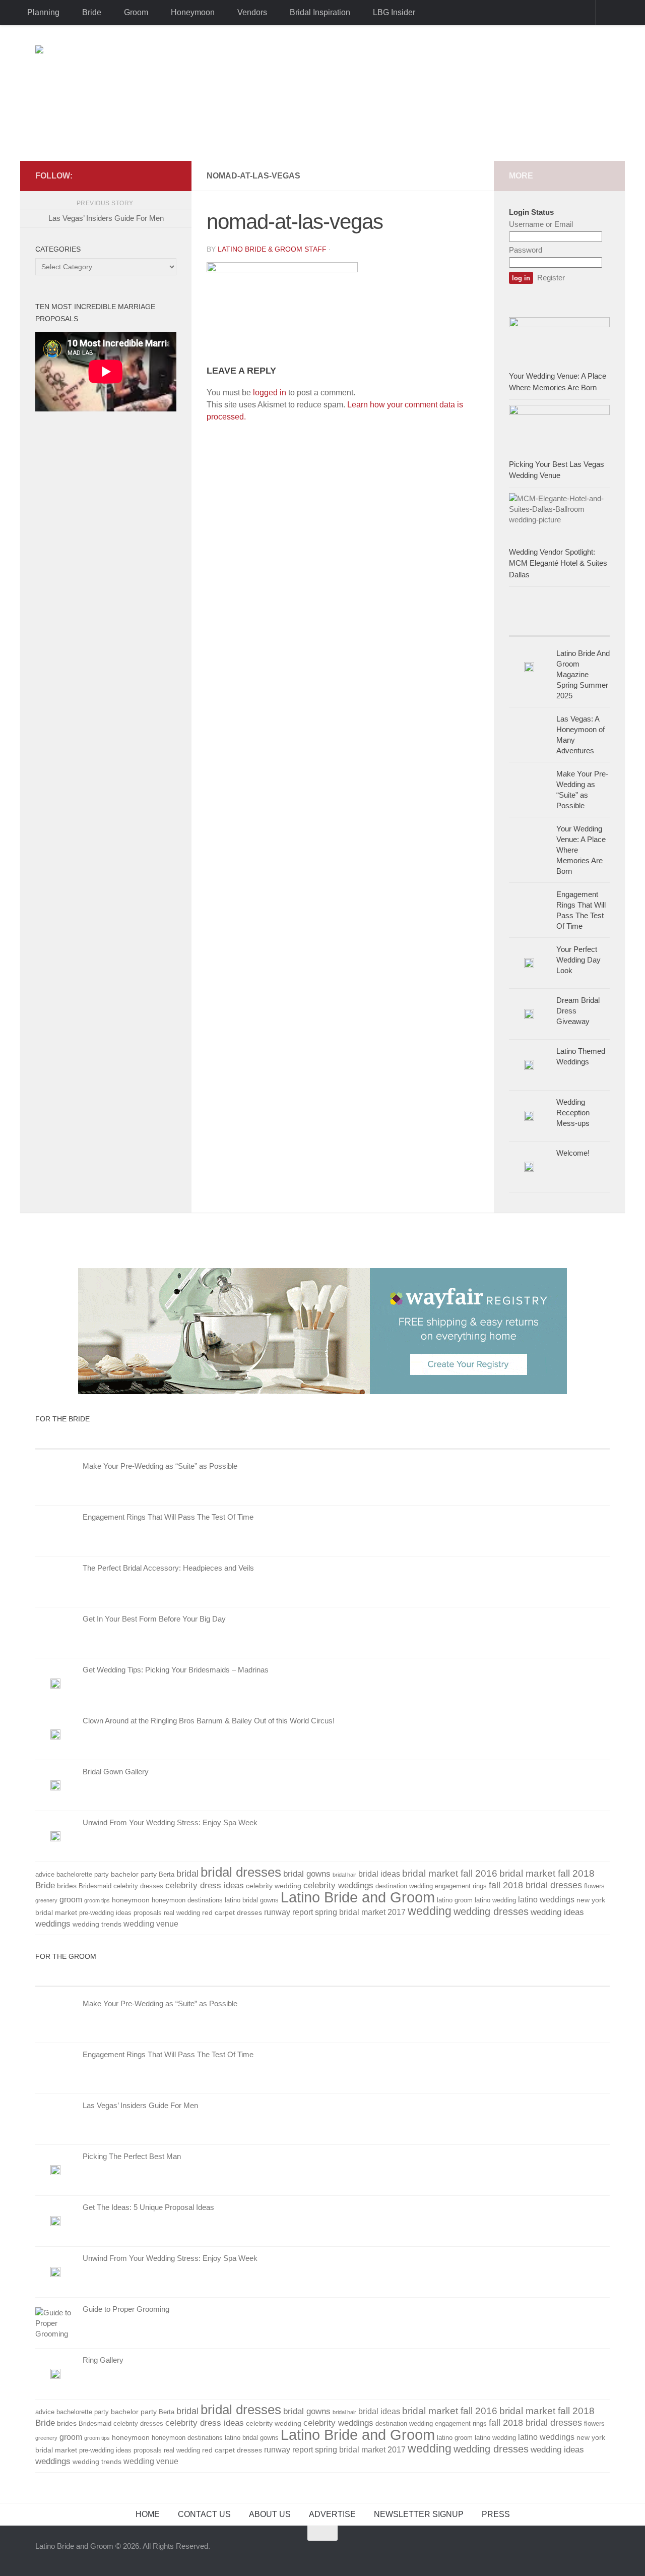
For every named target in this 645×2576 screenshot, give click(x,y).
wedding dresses (491, 1911)
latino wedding (495, 1900)
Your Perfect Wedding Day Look (578, 960)
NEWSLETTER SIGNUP (419, 2514)
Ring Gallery (103, 2360)
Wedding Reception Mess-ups (573, 1113)
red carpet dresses (232, 1912)
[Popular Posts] (585, 626)
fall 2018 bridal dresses (535, 1885)
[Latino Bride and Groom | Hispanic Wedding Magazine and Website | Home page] (322, 93)
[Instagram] (170, 175)
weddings (53, 1924)
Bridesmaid (95, 1886)
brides (67, 1886)
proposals (148, 1913)
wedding (430, 1911)
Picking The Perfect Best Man (132, 2156)
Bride (92, 12)
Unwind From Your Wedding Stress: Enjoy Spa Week (170, 1822)
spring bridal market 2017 (360, 1912)
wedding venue (151, 1924)
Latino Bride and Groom (358, 1897)
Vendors (252, 12)
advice (45, 1875)
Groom (136, 12)
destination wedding (404, 1886)
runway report (288, 1912)
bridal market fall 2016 (450, 1873)
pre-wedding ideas (105, 1913)
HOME (148, 2514)
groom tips (97, 1900)
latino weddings (546, 1900)
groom (71, 1900)
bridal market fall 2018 (547, 1873)
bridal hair (344, 1875)
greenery (46, 1900)
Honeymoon (193, 12)
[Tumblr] (138, 175)
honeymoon (131, 1900)
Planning (43, 12)
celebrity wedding (274, 1886)
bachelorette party (83, 1875)
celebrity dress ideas (205, 1885)
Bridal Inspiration (320, 12)
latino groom (455, 1900)
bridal (187, 1874)
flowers (594, 1886)
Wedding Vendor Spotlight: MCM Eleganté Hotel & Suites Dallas (558, 563)
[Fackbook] (106, 175)
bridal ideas (379, 1874)
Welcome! (573, 1153)
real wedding (182, 1913)
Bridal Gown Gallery (116, 1772)
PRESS (496, 2514)
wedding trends (97, 1924)
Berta (167, 1875)
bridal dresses (241, 1872)
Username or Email (541, 224)
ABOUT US (270, 2514)
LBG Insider (394, 12)
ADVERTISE (332, 2514)
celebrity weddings (338, 1885)
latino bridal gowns (252, 1900)
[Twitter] (122, 175)
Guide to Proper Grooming (126, 2309)
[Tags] (514, 1439)
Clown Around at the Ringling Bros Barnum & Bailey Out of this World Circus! (209, 1721)
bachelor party (134, 1874)
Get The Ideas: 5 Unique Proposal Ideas (148, 2207)
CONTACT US (204, 2514)
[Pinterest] (154, 175)
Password (526, 250)
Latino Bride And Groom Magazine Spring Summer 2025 (583, 674)
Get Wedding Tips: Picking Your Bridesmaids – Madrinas (176, 1670)
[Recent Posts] (534, 626)
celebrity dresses (138, 1886)
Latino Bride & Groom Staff (272, 249)
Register (551, 278)
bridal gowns (307, 1874)
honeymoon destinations (187, 1900)
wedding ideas (557, 1912)
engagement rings (461, 1886)
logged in (270, 393)
